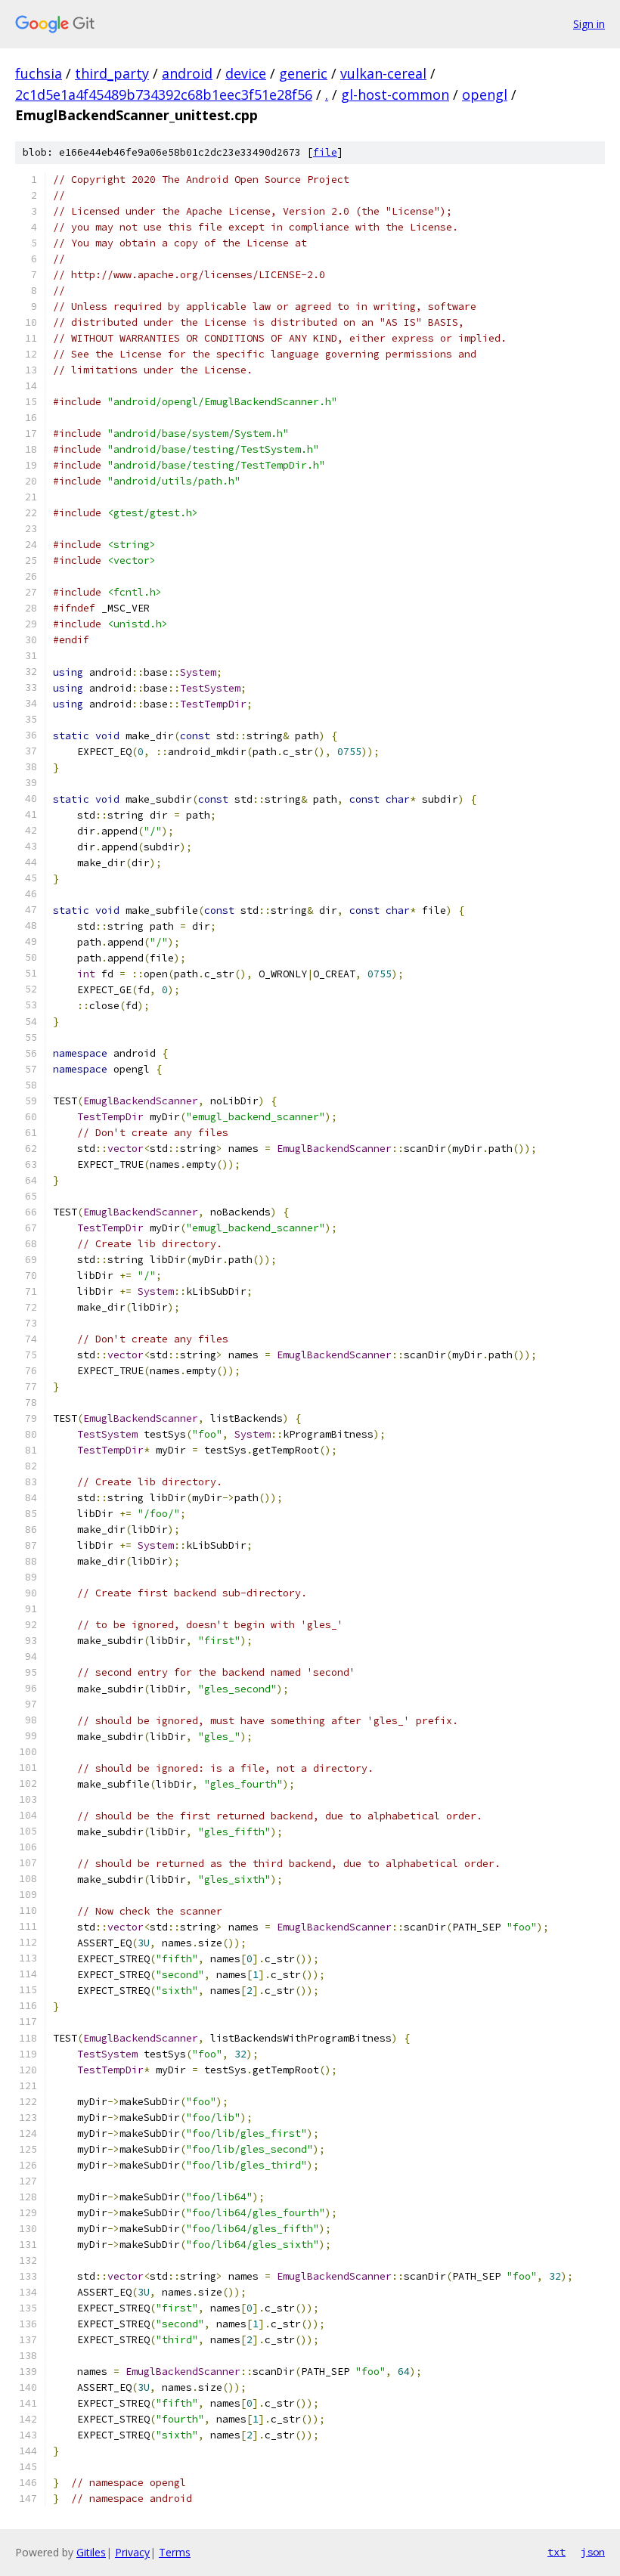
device (246, 73)
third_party (112, 73)
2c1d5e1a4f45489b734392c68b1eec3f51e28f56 (164, 94)
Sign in (589, 24)
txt (556, 2552)
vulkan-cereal (383, 73)
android (187, 73)
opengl (485, 94)
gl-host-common (395, 94)
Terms (175, 2552)
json (593, 2552)
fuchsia (39, 73)
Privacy (132, 2552)
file (325, 152)
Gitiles (91, 2552)
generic (303, 73)
